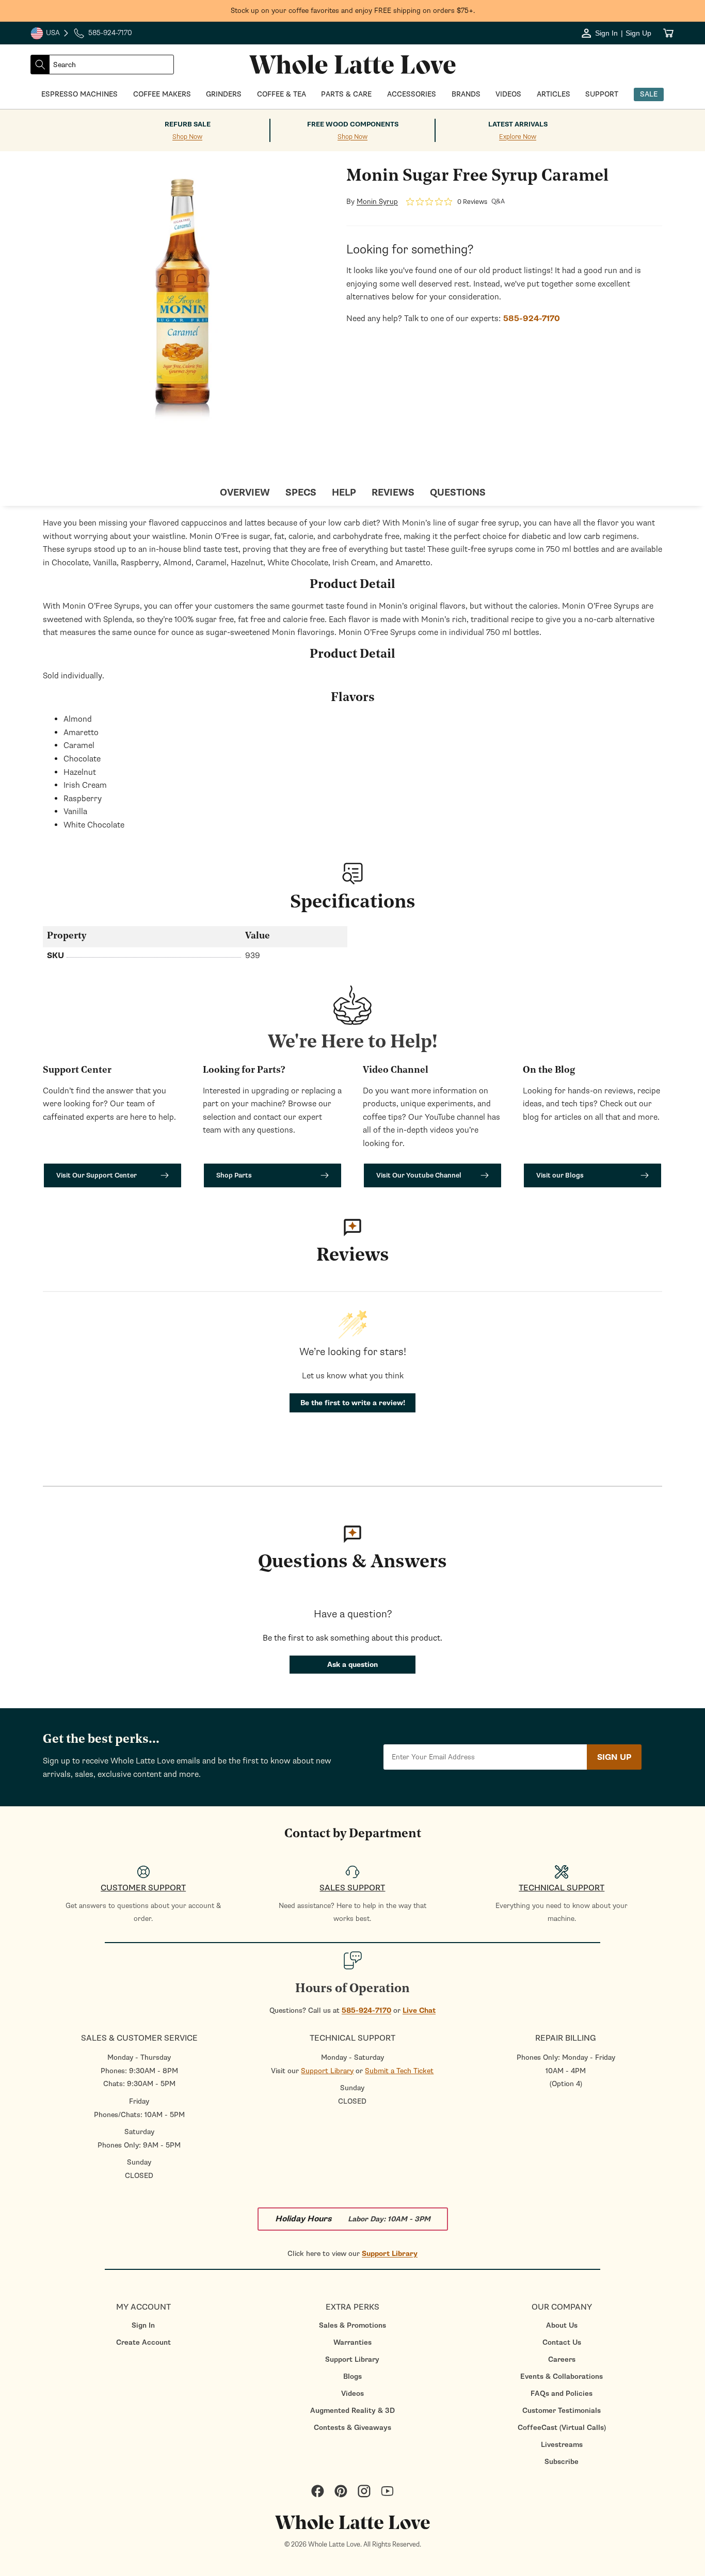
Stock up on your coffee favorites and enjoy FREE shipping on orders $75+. (353, 11)
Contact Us (562, 2342)
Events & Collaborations (562, 2376)
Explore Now (518, 137)
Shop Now (187, 137)
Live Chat (419, 2010)
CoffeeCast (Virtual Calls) (562, 2428)
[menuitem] (143, 2325)
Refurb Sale (188, 124)
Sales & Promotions (352, 2325)
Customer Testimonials (562, 2411)
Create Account (143, 2342)
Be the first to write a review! (353, 1403)
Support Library (327, 2071)
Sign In (143, 2325)
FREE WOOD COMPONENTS (353, 124)
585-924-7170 (366, 2010)
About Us (562, 2325)
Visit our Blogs (560, 1175)
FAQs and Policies (562, 2394)
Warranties (352, 2342)
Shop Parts (234, 1175)
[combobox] (111, 65)
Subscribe (562, 2462)
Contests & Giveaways (352, 2428)
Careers (562, 2359)
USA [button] (50, 34)
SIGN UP (614, 1757)
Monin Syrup (377, 202)
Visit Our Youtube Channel (419, 1175)
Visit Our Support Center (97, 1175)
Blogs (352, 2376)
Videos (352, 2394)
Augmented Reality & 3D (352, 2411)
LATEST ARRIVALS (518, 124)
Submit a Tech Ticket (399, 2071)
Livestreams (562, 2445)
